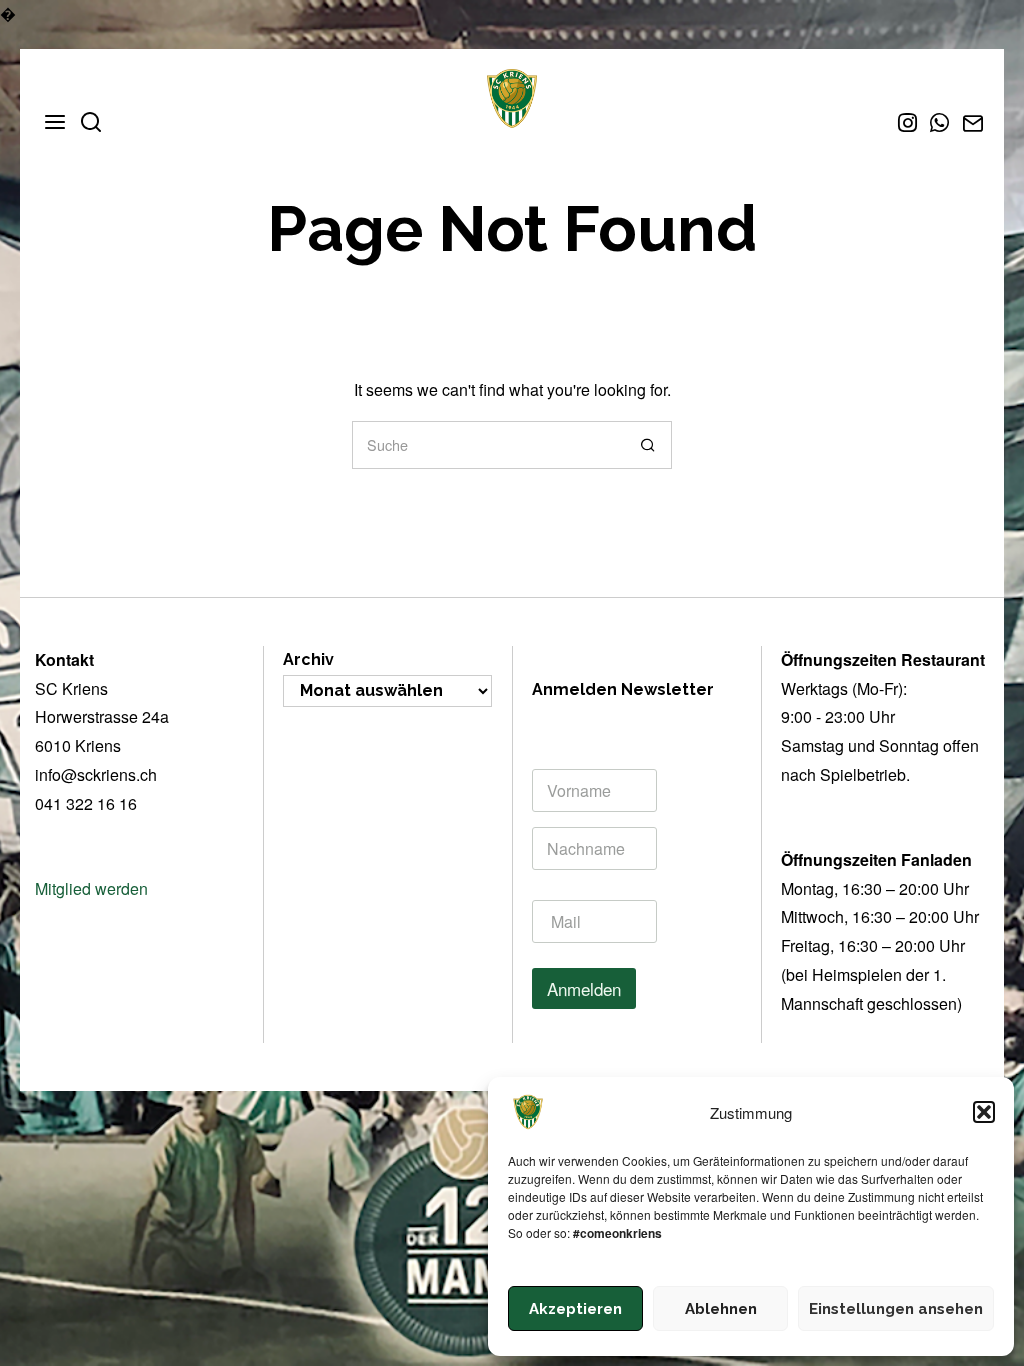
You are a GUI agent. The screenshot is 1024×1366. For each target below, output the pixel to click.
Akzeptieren (575, 1309)
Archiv (308, 659)
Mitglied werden (91, 888)
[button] (984, 1112)
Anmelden (584, 988)
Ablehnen (721, 1309)
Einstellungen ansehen (896, 1309)
